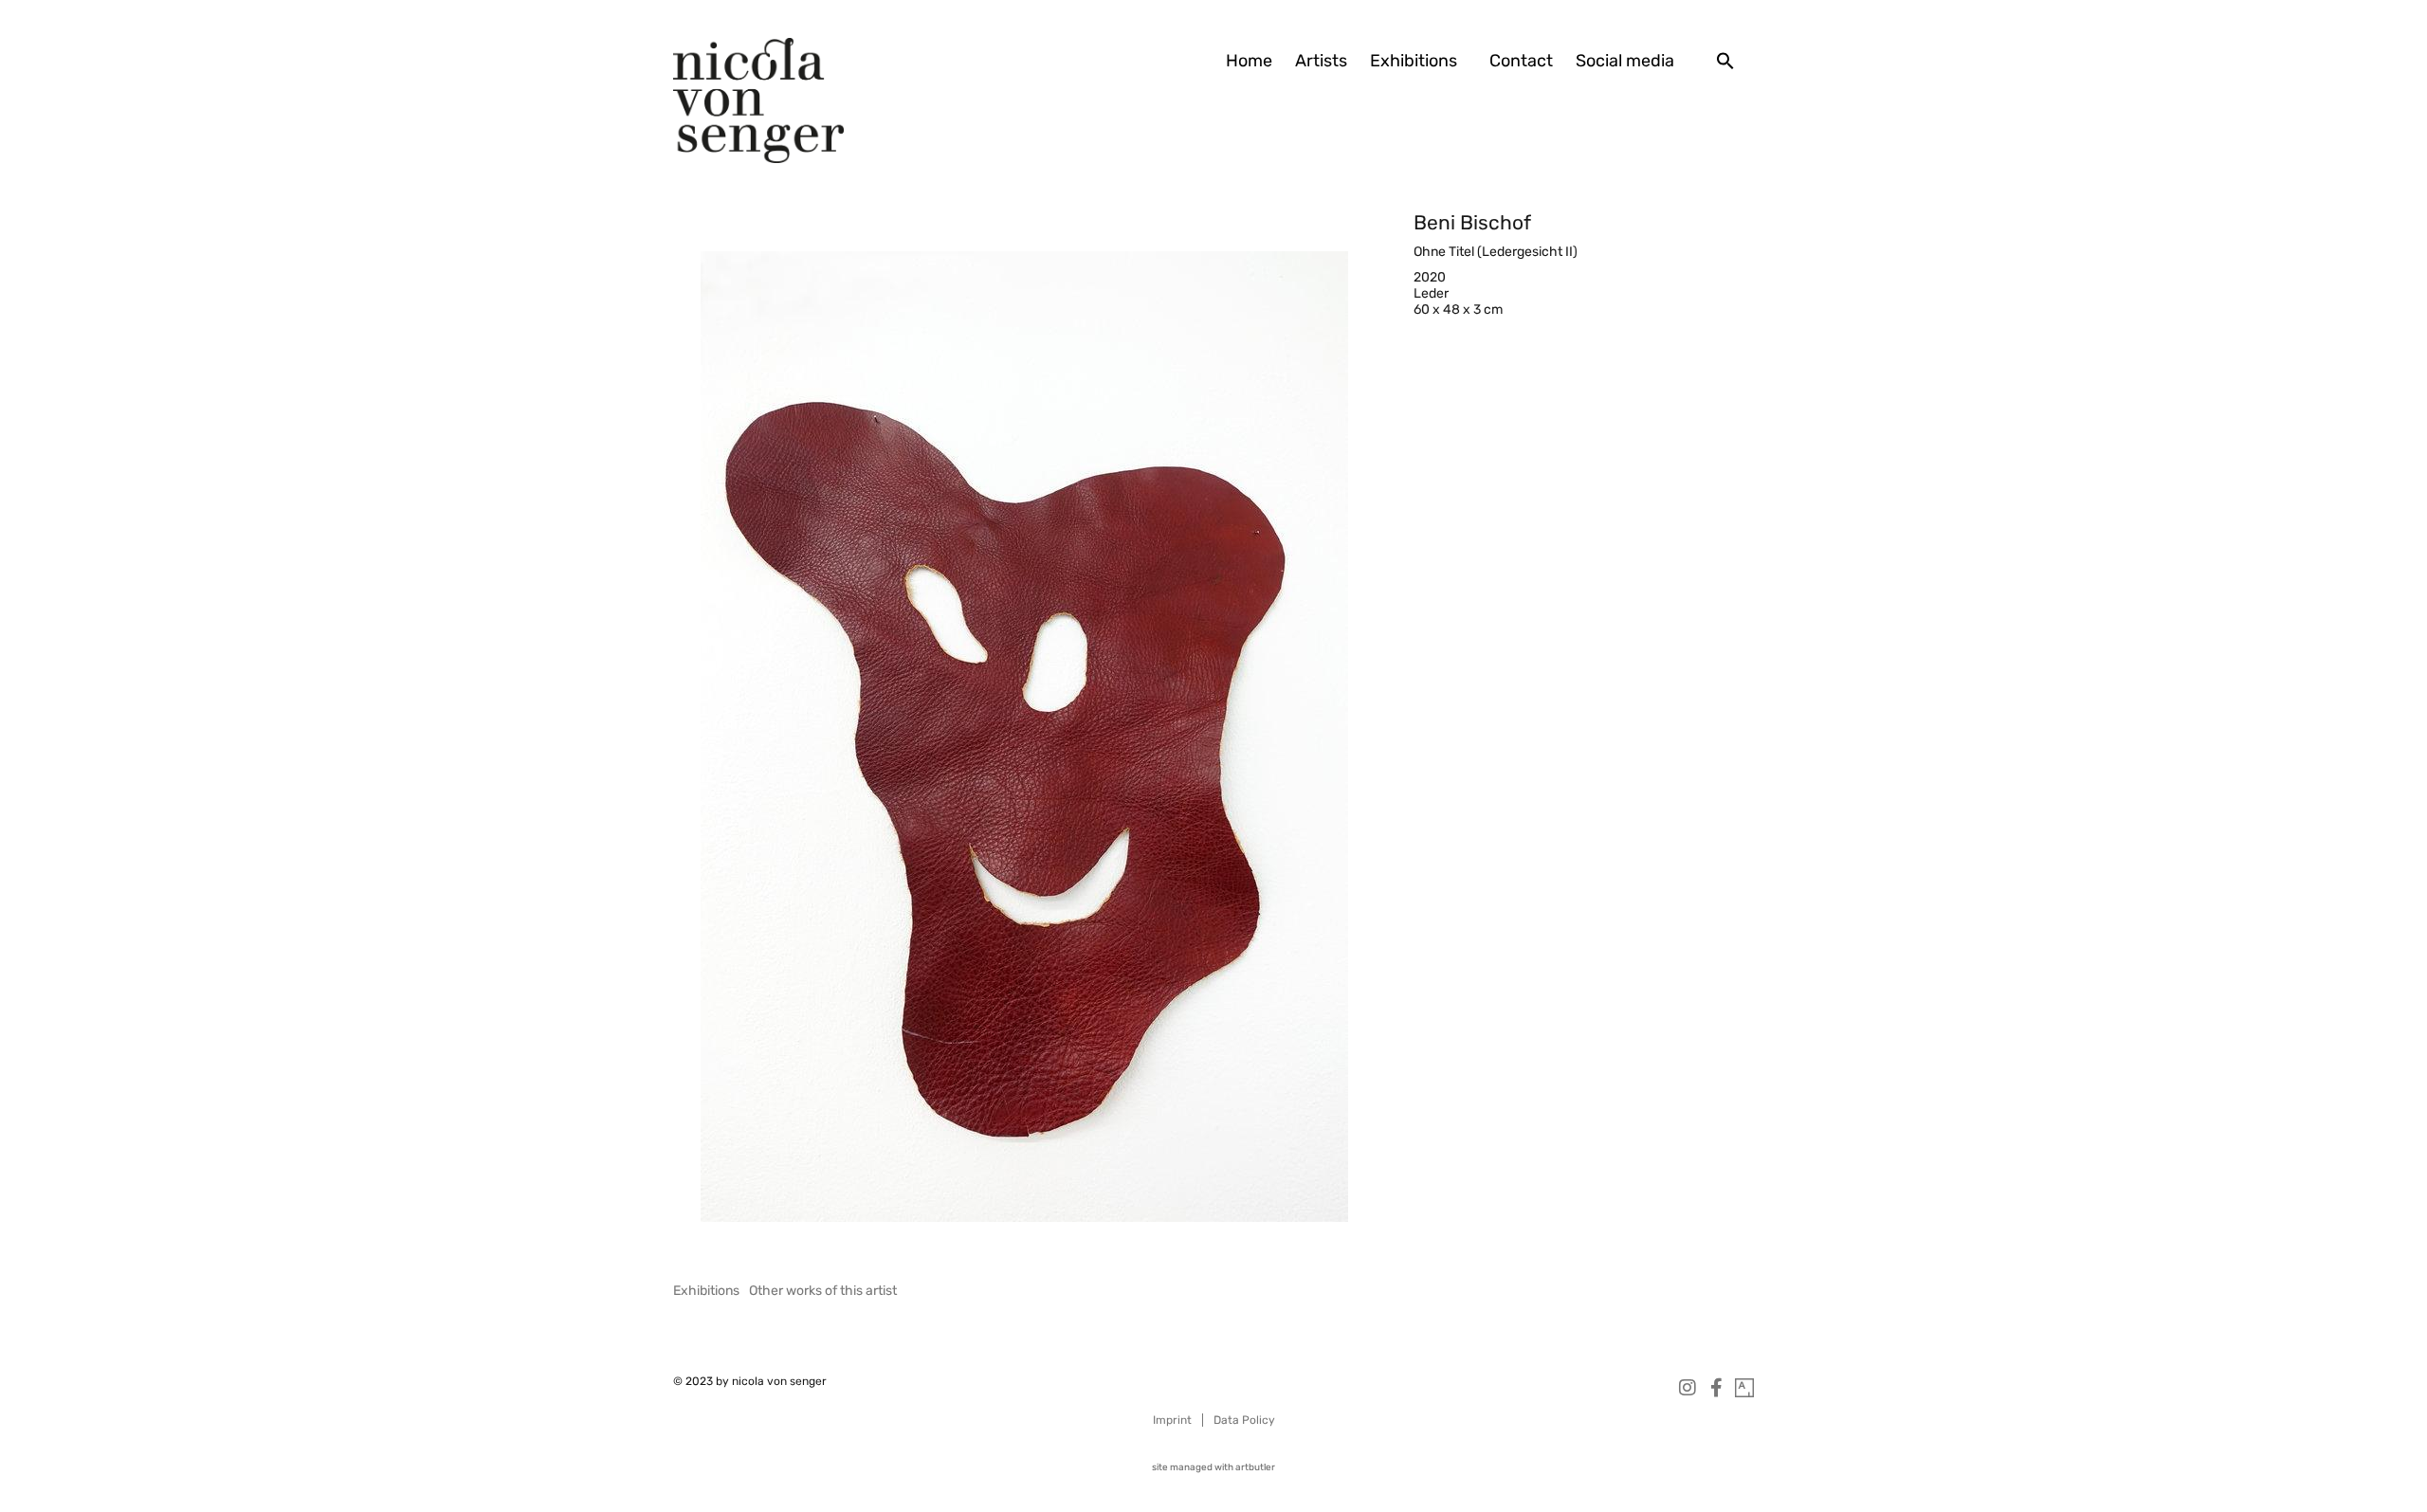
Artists (1321, 61)
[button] (1725, 61)
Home (1249, 61)
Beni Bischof (1472, 222)
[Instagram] (1688, 1388)
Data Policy (1244, 1420)
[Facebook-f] (1716, 1388)
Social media (1625, 61)
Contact (1521, 61)
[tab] (706, 1291)
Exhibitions (1414, 61)
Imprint (1172, 1420)
